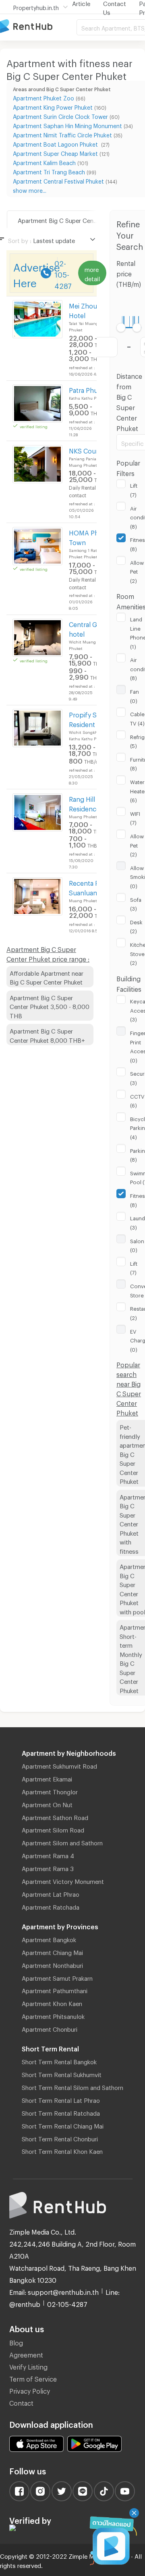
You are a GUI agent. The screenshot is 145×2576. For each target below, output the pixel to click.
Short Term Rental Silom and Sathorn (72, 2086)
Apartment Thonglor (50, 1791)
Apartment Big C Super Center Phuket (69, 219)
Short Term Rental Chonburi (60, 2138)
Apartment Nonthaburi (52, 1964)
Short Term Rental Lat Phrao (61, 2099)
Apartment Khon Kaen (52, 2002)
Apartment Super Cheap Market (55, 152)
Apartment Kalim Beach (44, 162)
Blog (16, 2342)
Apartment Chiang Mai (52, 1951)
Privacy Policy (30, 2390)
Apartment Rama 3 (48, 1867)
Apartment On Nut (47, 1804)
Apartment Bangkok (49, 1939)
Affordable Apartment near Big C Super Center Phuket (47, 977)
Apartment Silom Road (53, 1829)
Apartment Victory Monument (63, 1880)
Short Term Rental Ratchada (61, 2112)
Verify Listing (28, 2366)
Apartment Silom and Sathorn (62, 1842)
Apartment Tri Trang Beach (49, 171)
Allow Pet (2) (137, 571)
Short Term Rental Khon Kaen (62, 2150)
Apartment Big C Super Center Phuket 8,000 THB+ (47, 1035)
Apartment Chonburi (50, 2028)
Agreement (26, 2354)
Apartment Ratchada (51, 1906)
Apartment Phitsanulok (53, 2015)
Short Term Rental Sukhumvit (62, 2073)
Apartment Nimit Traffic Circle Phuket (62, 134)
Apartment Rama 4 (48, 1855)
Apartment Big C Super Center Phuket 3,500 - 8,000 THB (50, 1006)
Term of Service (33, 2378)
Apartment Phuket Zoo (43, 97)
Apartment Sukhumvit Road (59, 1765)
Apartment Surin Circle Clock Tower (60, 115)
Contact (21, 2402)
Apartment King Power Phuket (53, 106)
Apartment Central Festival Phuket (58, 180)
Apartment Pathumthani (55, 1990)
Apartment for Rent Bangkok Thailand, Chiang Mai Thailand (38, 27)
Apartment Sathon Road (55, 1816)
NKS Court (85, 450)
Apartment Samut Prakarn (57, 1977)
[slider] (121, 328)
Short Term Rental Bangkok (59, 2061)
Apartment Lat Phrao (51, 1893)
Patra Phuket (88, 389)
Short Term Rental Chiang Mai (63, 2125)
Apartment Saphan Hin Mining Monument (67, 125)
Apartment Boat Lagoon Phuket (56, 143)
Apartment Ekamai (47, 1778)
